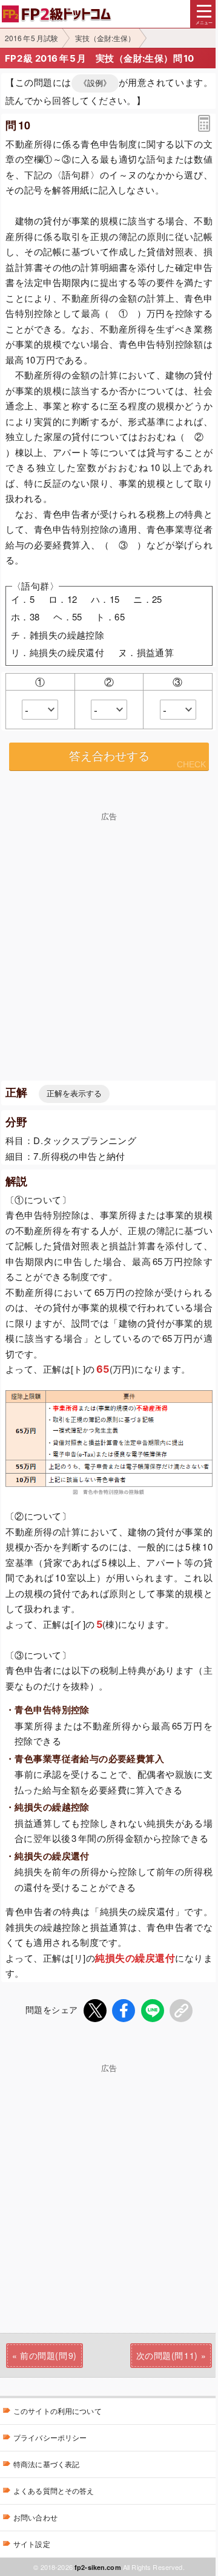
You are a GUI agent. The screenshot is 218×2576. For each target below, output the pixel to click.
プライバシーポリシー (50, 2437)
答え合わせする (109, 756)
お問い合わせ (35, 2517)
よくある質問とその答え (54, 2490)
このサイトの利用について (58, 2411)
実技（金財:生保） (105, 38)
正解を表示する (74, 1094)
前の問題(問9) (48, 2355)
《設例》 (95, 83)
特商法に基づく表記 (46, 2464)
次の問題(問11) (167, 2355)
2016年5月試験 (31, 38)
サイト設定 (32, 2544)
